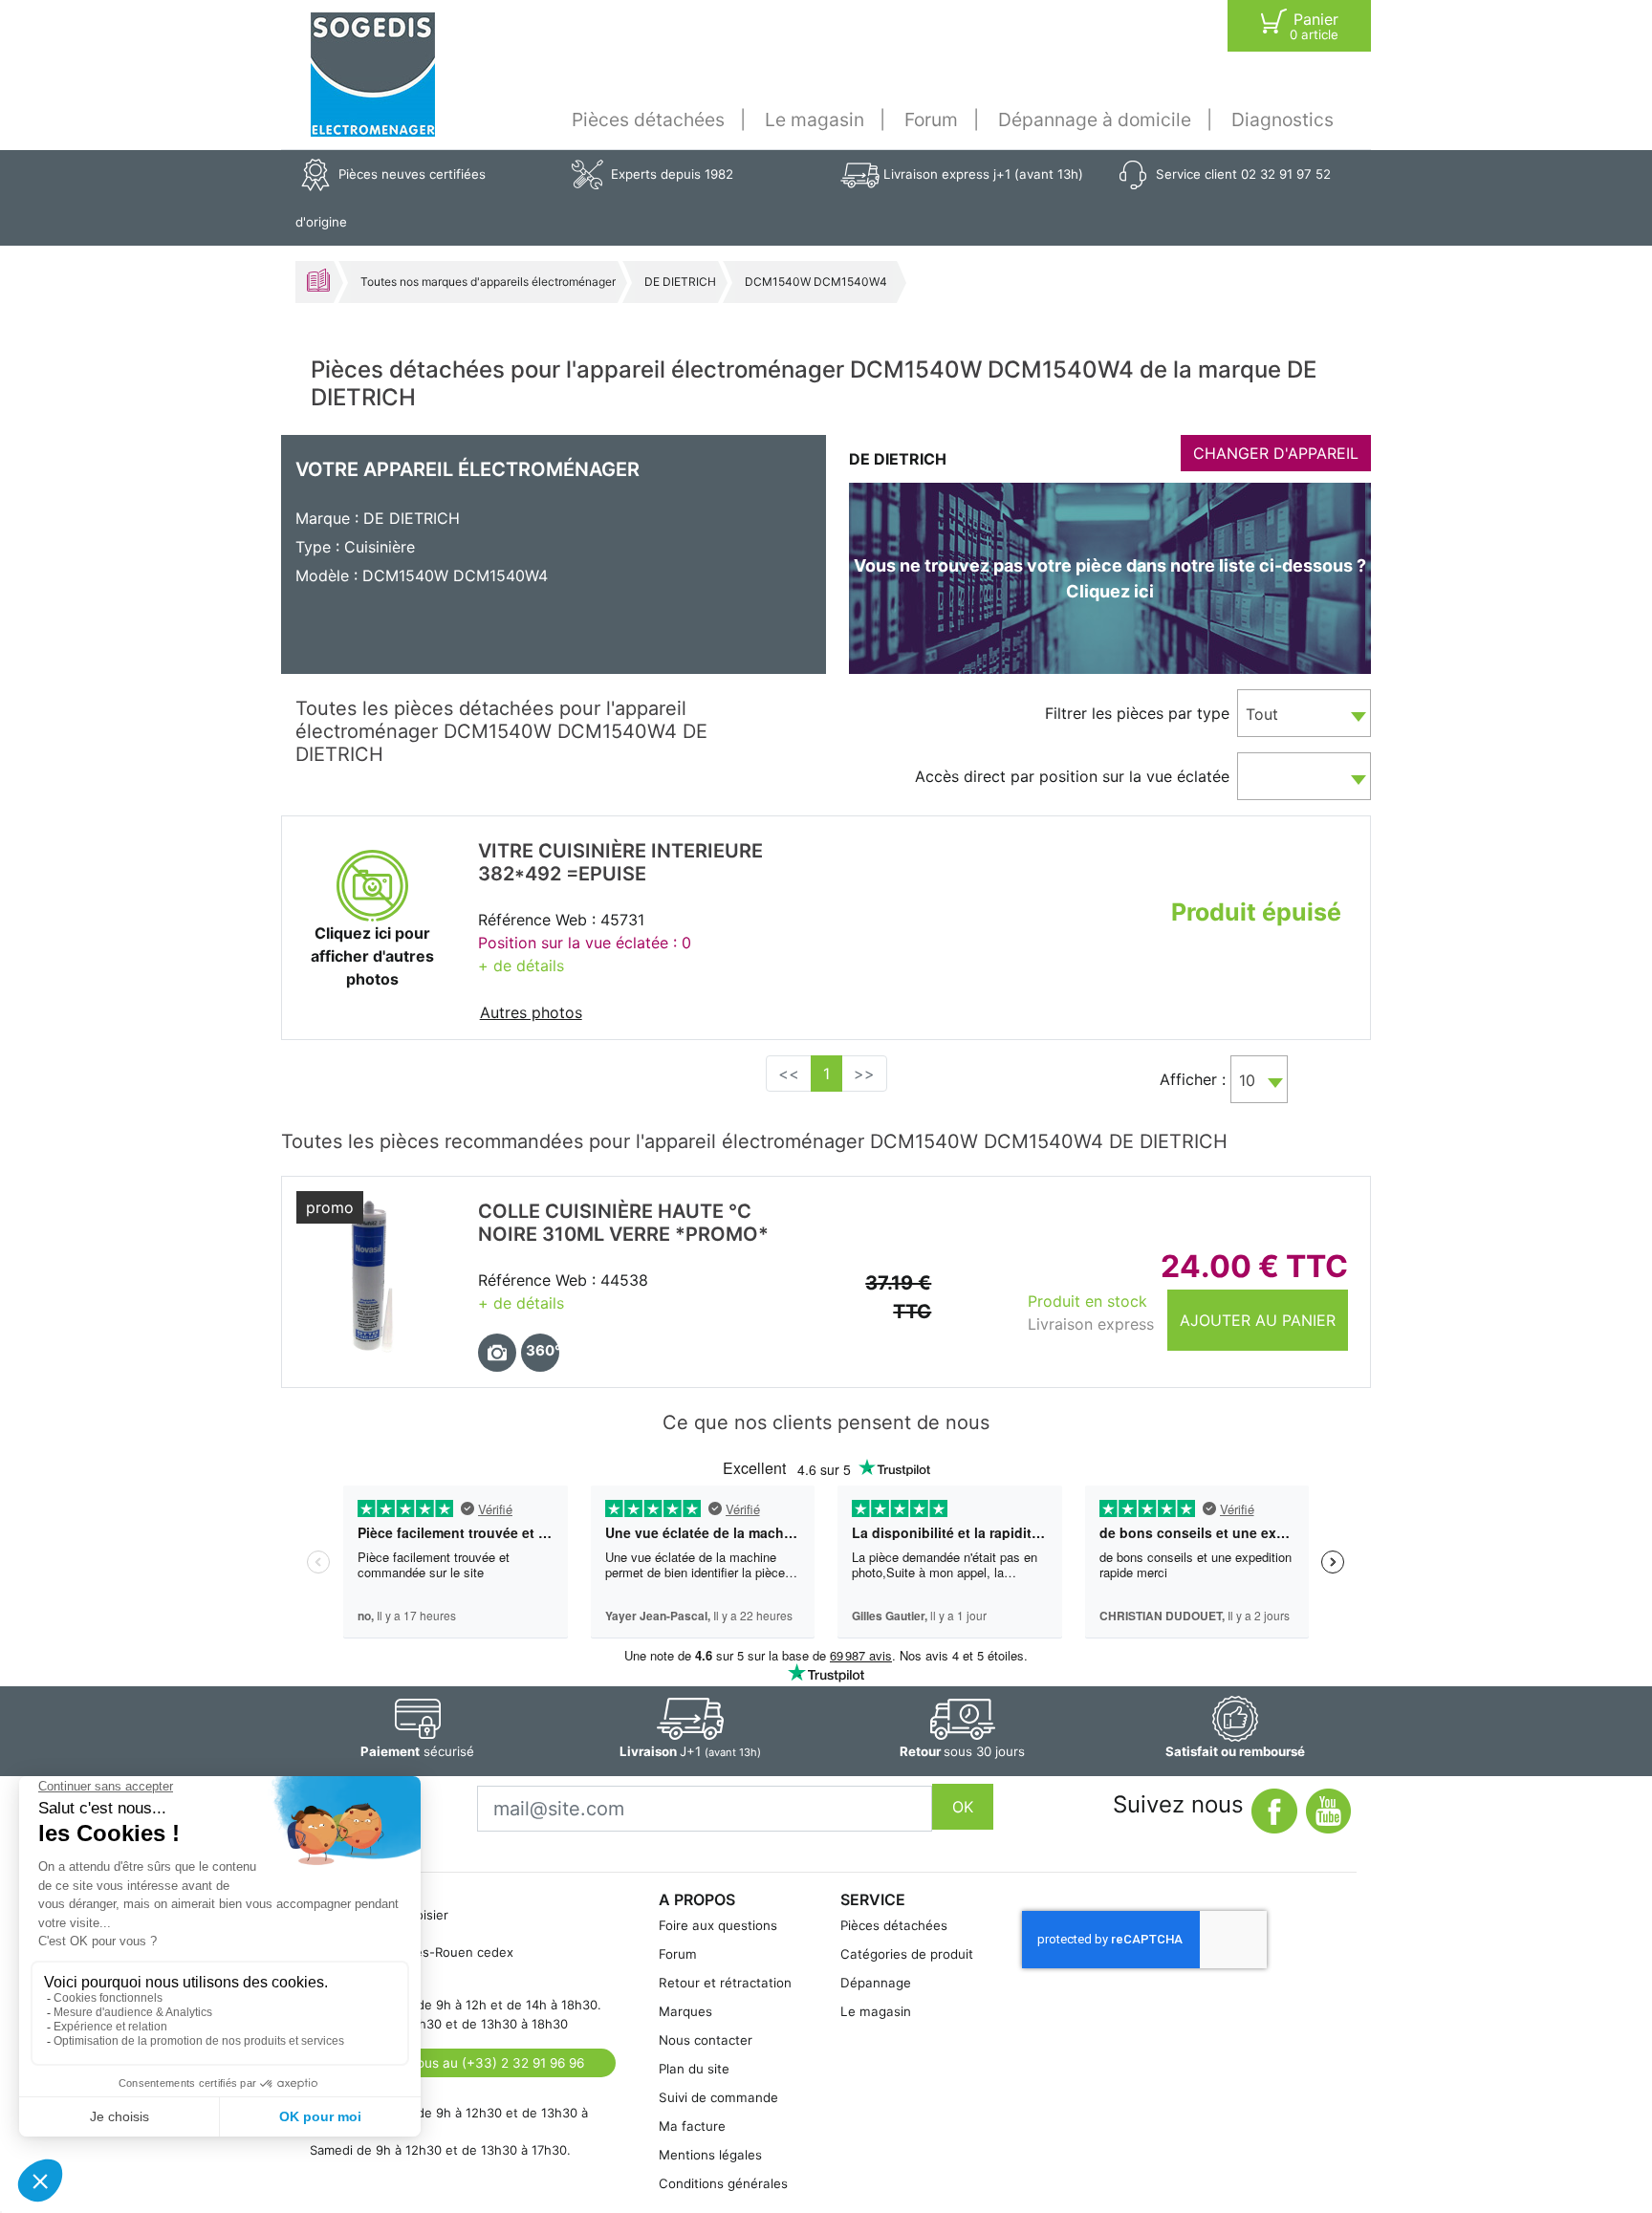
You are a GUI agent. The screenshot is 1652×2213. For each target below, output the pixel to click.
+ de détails (521, 965)
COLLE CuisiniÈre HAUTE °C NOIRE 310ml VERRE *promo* (623, 1223)
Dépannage (876, 1983)
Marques (685, 2011)
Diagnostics (1282, 119)
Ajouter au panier (1258, 1320)
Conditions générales (723, 2183)
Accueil (318, 280)
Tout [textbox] (1262, 714)
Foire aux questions (718, 1925)
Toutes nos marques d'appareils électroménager (488, 282)
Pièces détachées (648, 119)
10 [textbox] (1247, 1080)
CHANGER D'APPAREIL (1276, 453)
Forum (931, 119)
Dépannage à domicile (1095, 119)
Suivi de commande (718, 2097)
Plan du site (694, 2069)
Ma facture (692, 2126)
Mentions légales (710, 2155)
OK (963, 1807)
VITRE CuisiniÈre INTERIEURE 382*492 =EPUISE (620, 862)
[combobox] (1304, 713)
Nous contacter (706, 2040)
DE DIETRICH (680, 282)
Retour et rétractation (725, 1983)
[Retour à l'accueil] (373, 75)
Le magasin (815, 119)
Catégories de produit (907, 1954)
